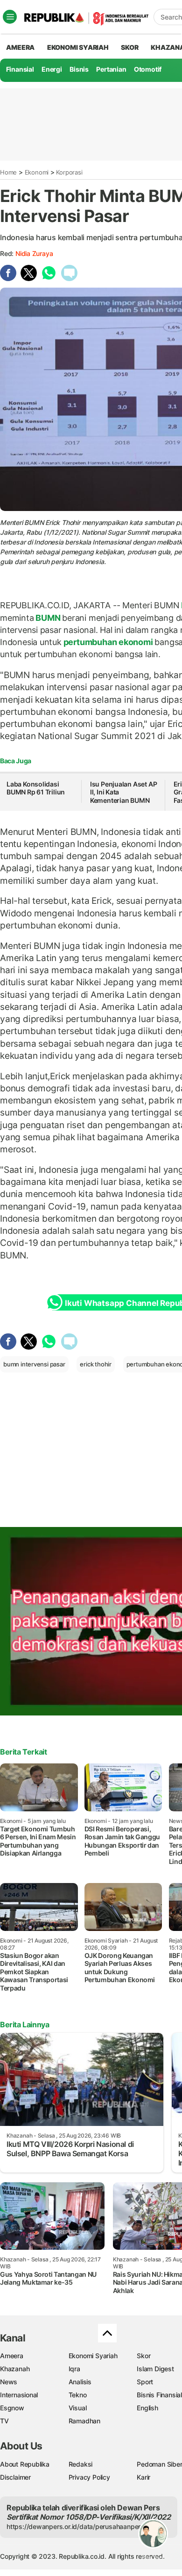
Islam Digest (155, 2369)
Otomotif (148, 69)
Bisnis (79, 69)
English (147, 2408)
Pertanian (111, 69)
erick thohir (95, 1364)
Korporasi (69, 172)
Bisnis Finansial (159, 2395)
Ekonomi (37, 172)
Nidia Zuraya (34, 253)
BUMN (48, 618)
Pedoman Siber (159, 2464)
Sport (145, 2382)
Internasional (19, 2395)
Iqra (74, 2369)
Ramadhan (84, 2421)
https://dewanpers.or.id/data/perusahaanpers (75, 2526)
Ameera (12, 2356)
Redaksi (81, 2464)
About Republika (25, 2464)
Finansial (20, 69)
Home (8, 172)
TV (4, 2421)
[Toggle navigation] (10, 17)
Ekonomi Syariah (78, 47)
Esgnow (12, 2408)
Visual (78, 2408)
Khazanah (15, 2369)
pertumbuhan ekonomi (108, 642)
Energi (52, 69)
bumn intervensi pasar (34, 1364)
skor (129, 47)
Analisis (80, 2382)
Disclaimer (15, 2477)
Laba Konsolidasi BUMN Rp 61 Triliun (36, 788)
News (9, 2382)
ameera (20, 47)
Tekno (78, 2395)
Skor (143, 2356)
